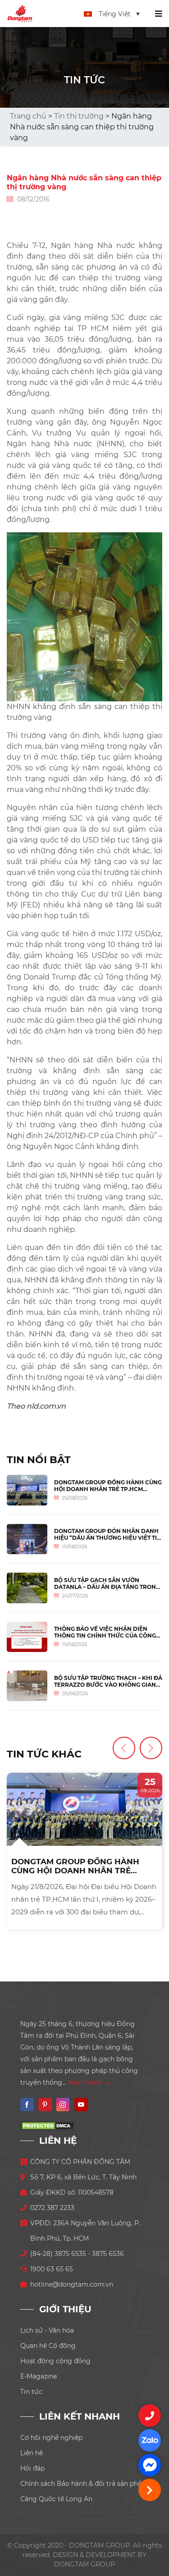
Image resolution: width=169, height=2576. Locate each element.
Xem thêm (86, 2082)
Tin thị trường (79, 116)
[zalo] (150, 2440)
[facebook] (150, 2465)
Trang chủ (28, 116)
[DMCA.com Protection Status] (47, 2125)
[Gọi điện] (150, 2416)
